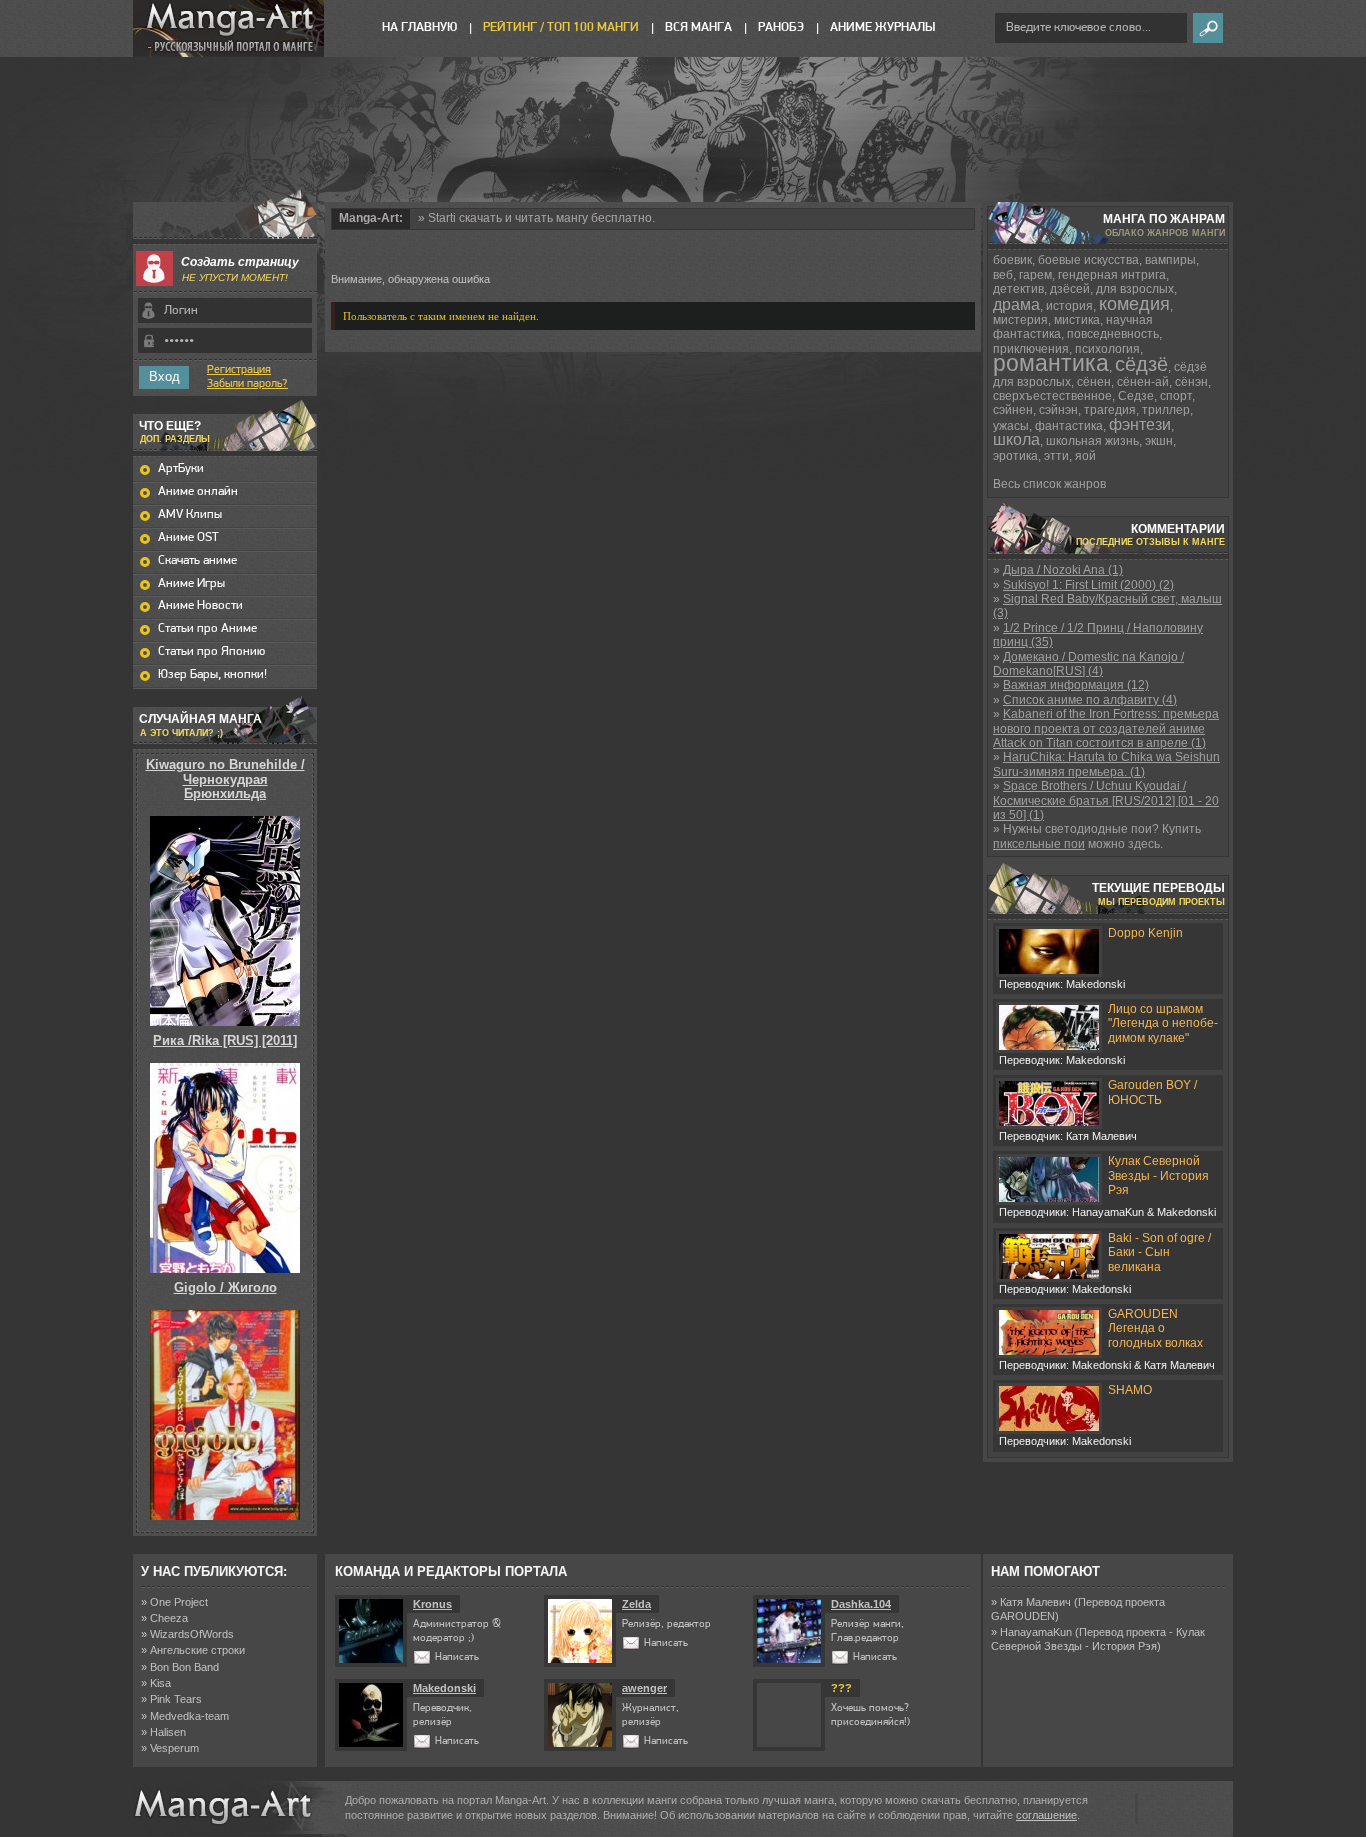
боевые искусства (1088, 260)
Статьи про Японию (211, 651)
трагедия (1110, 410)
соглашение (1046, 1815)
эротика (1015, 456)
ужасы (1011, 426)
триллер (1166, 410)
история (1069, 306)
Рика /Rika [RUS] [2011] (225, 1040)
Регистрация (239, 370)
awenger (644, 1688)
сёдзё (1141, 364)
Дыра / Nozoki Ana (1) (1063, 570)
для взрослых (1135, 289)
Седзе (1136, 396)
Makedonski (444, 1688)
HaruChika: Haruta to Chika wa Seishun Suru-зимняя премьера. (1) (1106, 764)
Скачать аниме (197, 560)
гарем (1035, 275)
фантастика (1069, 426)
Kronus (432, 1604)
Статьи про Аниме (207, 628)
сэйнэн (1058, 410)
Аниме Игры (191, 583)
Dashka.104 (861, 1604)
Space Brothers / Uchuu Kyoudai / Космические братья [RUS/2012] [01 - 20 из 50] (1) (1106, 800)
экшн (1159, 441)
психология (1107, 349)
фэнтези (1140, 424)
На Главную (419, 27)
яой (1085, 456)
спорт (1176, 396)
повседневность (1113, 334)
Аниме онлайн (198, 491)
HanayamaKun (1036, 1632)
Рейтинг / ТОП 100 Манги (561, 27)
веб (1003, 275)
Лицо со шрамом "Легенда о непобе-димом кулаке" (1163, 1023)
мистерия (1020, 320)
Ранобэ (781, 27)
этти (1056, 456)
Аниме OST (188, 537)
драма (1016, 304)
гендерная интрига (1112, 275)
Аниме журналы (882, 27)
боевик (1012, 260)
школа (1016, 439)
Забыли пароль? (247, 384)
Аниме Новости (200, 605)
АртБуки (181, 468)
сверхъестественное (1052, 396)
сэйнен (1013, 410)
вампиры (1170, 260)
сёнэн (1191, 382)
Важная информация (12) (1076, 685)
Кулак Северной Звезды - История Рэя (1158, 1175)
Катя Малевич (1035, 1602)
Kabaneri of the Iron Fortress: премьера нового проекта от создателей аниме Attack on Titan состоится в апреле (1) (1106, 728)
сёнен (1094, 382)
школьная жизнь (1092, 441)
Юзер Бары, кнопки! (212, 674)
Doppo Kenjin (1145, 933)
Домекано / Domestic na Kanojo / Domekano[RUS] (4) (1088, 664)
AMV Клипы (190, 514)
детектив (1018, 289)
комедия (1134, 304)
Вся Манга (698, 27)
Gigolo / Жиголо (225, 1287)
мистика (1077, 320)
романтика (1051, 363)
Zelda (636, 1604)
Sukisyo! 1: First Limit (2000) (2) (1088, 585)
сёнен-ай (1143, 382)
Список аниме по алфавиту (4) (1090, 700)
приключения (1031, 349)
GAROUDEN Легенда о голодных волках (1155, 1328)
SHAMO (1130, 1390)
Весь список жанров (1049, 484)
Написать (457, 1657)
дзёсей (1070, 289)
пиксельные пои (1039, 844)
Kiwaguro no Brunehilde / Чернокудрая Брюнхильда (225, 779)
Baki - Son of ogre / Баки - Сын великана (1159, 1252)
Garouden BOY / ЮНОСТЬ (1152, 1092)
